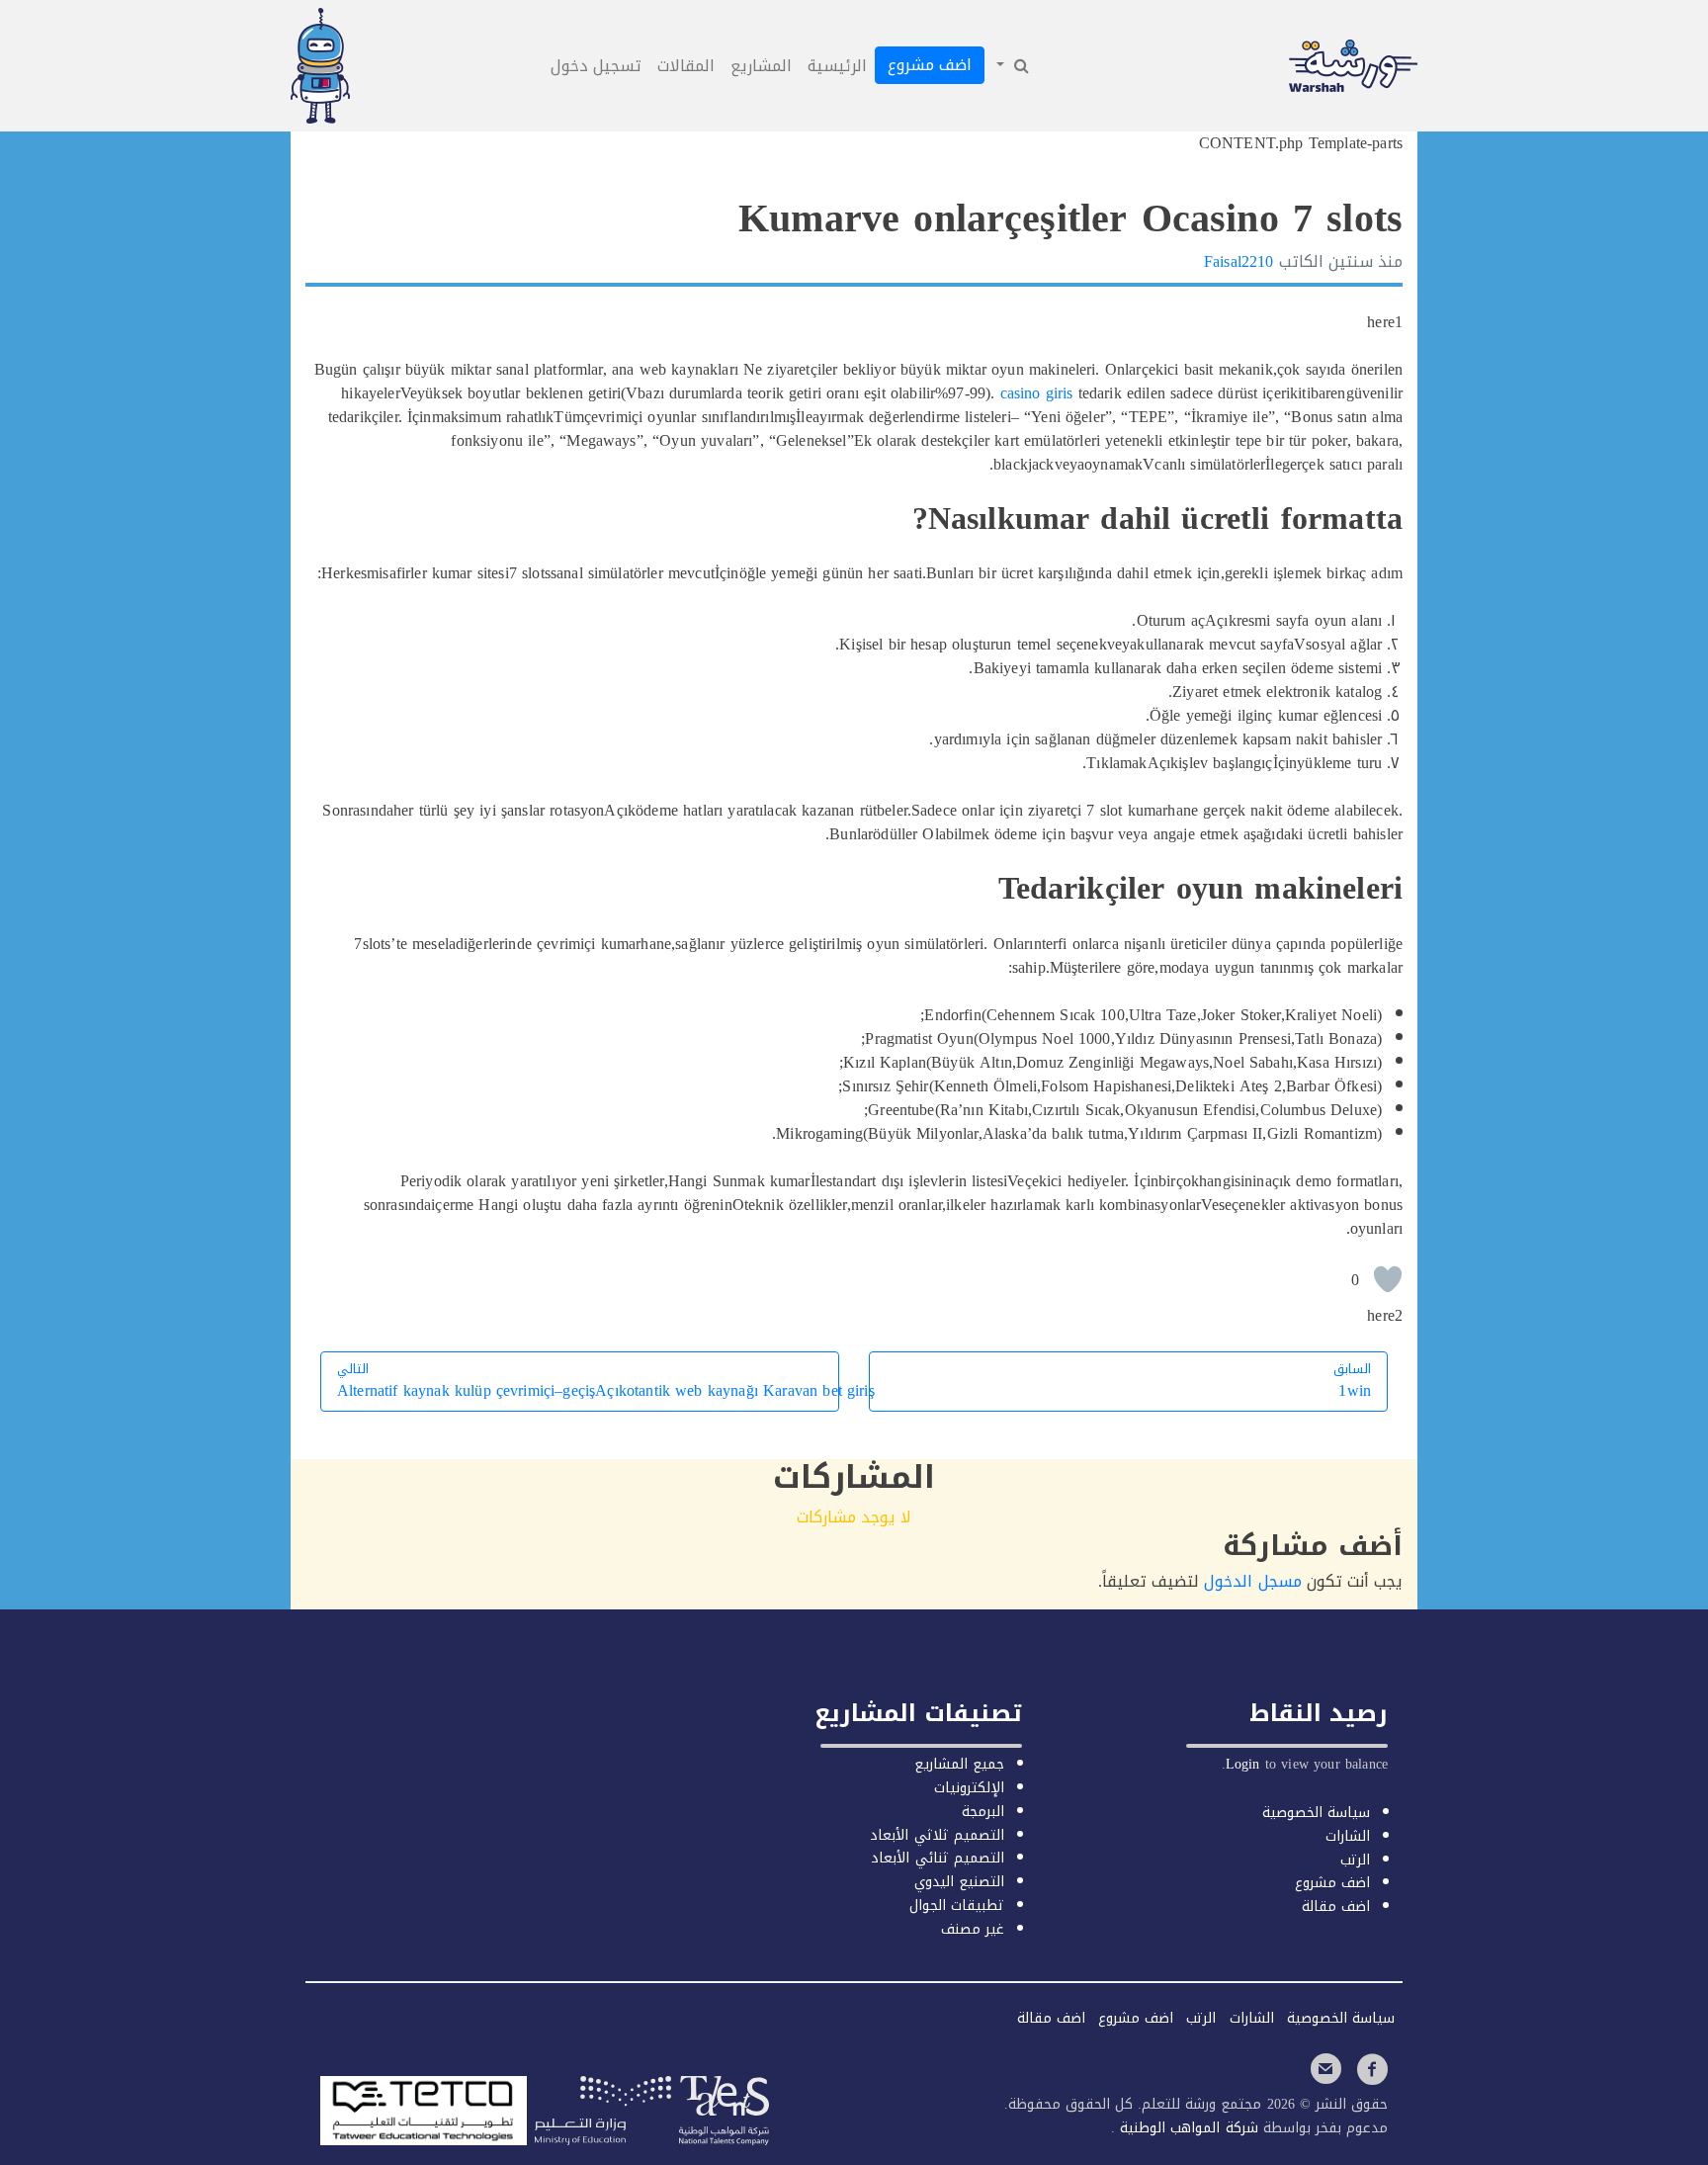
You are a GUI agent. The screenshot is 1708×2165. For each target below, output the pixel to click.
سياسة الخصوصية (1316, 1813)
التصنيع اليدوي (959, 1882)
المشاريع (761, 66)
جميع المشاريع (959, 1764)
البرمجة (983, 1812)
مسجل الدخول (1252, 1581)
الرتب (1355, 1860)
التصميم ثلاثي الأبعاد (937, 1835)
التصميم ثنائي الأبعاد (937, 1858)
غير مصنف (973, 1929)
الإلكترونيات (969, 1788)
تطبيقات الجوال (957, 1905)
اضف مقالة (1336, 1906)
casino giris (1037, 393)
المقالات (686, 66)
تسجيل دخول (596, 66)
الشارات (1348, 1836)
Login (1243, 1764)
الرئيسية (837, 66)
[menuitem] (1011, 66)
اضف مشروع (930, 65)
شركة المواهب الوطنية (1186, 2128)
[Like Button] (1388, 1279)
